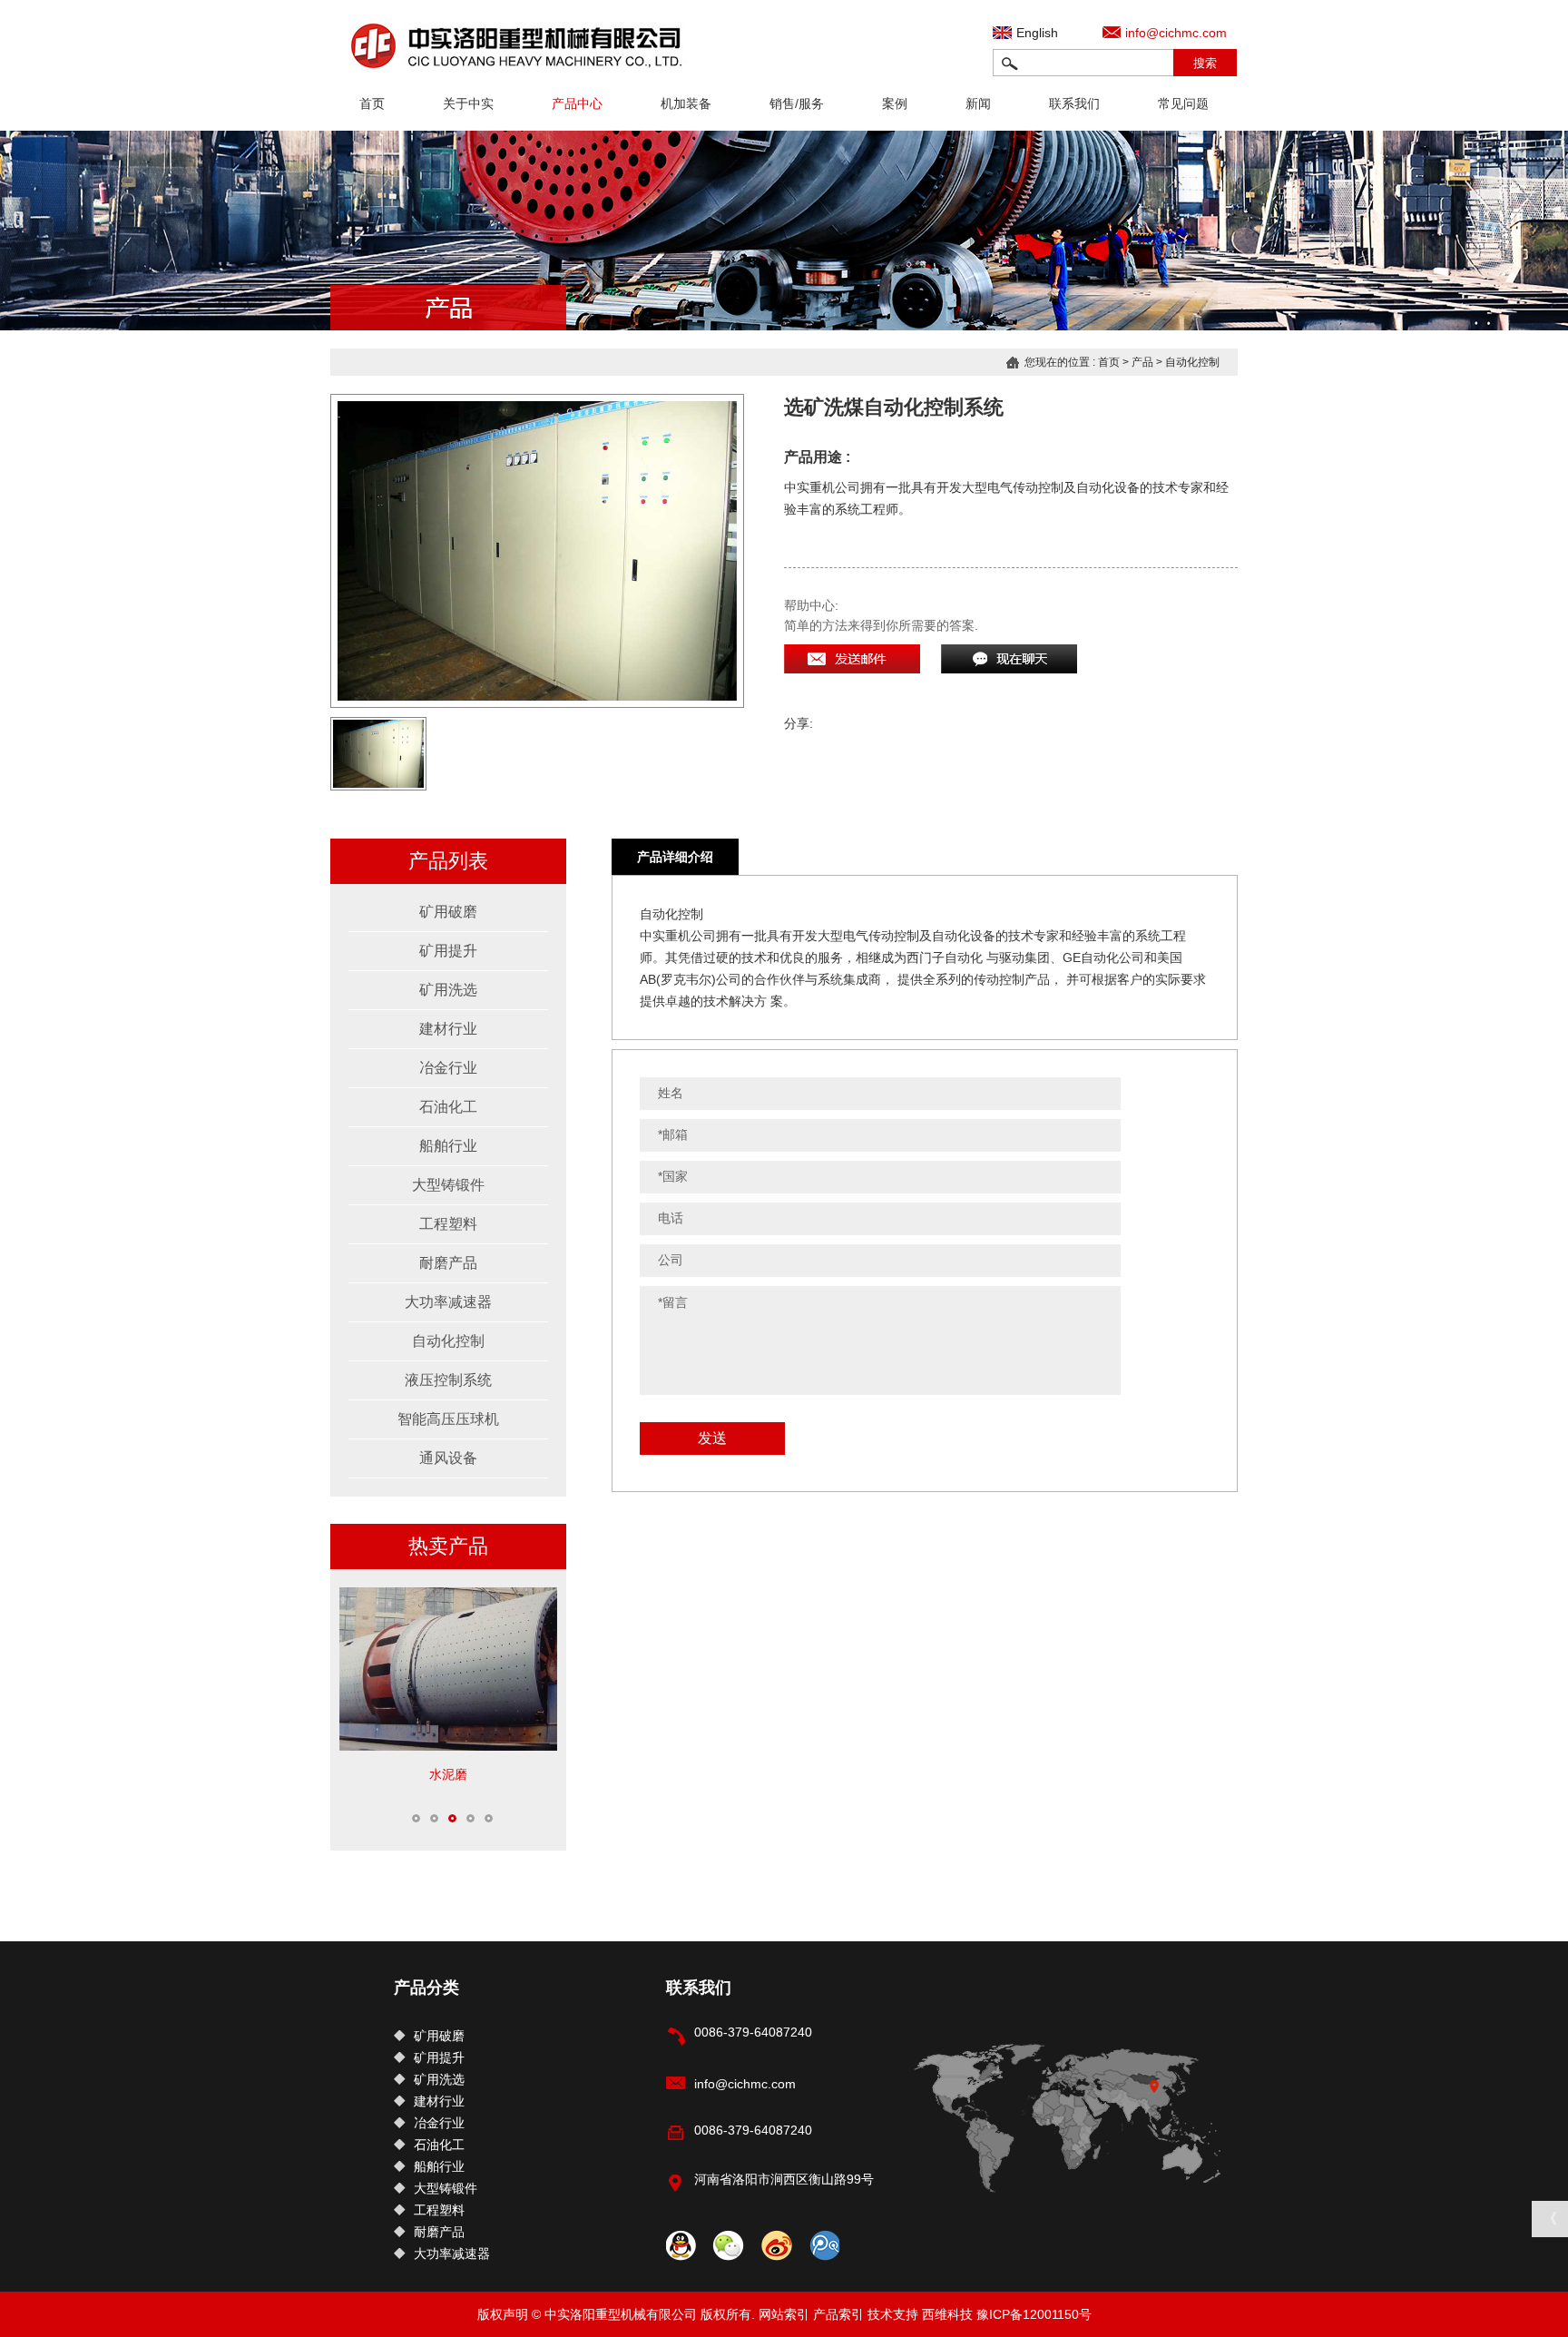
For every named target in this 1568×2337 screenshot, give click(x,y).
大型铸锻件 (448, 1185)
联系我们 (1074, 103)
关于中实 (468, 103)
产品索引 (838, 2314)
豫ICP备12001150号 (1034, 2314)
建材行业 (448, 1029)
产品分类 (426, 1988)
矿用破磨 (448, 912)
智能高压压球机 (448, 1419)
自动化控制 (1192, 362)
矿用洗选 (448, 990)
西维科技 (947, 2314)
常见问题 (1183, 103)
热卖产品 (448, 1546)
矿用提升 (448, 951)
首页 (372, 103)
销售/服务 (797, 103)
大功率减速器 (448, 1302)
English (1037, 33)
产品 (1142, 362)
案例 (895, 103)
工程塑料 (448, 1224)
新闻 (978, 103)
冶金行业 (448, 1068)
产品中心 (577, 103)
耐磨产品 (448, 1263)
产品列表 (448, 861)
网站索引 (784, 2314)
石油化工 (448, 1107)
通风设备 (448, 1458)
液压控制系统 (448, 1380)
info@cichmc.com (1176, 33)
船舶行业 (448, 1146)
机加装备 (686, 103)
